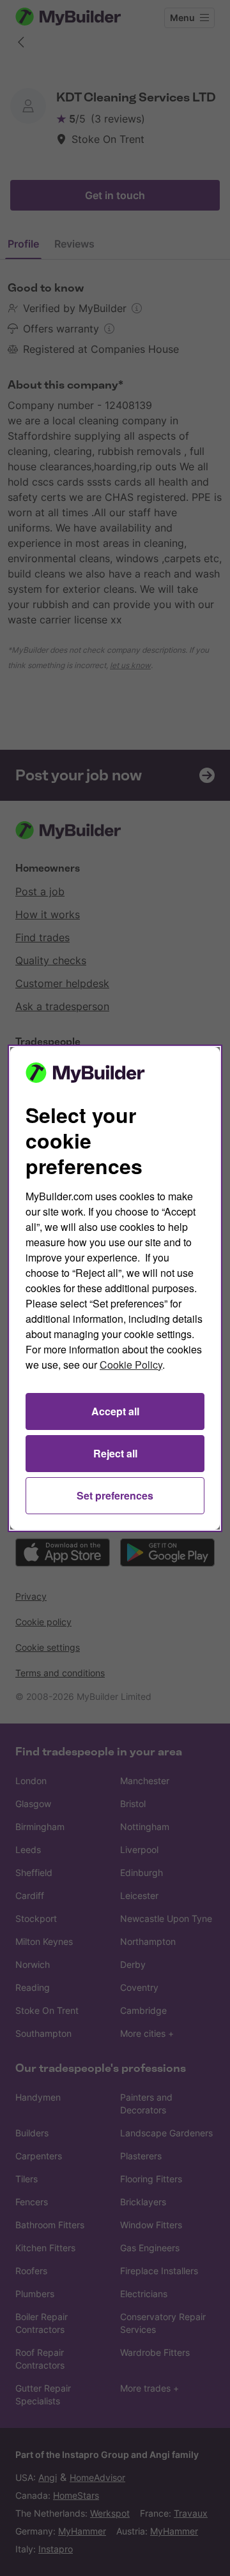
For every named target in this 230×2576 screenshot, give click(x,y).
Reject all (115, 1453)
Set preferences (115, 1495)
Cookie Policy (131, 1365)
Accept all (115, 1411)
